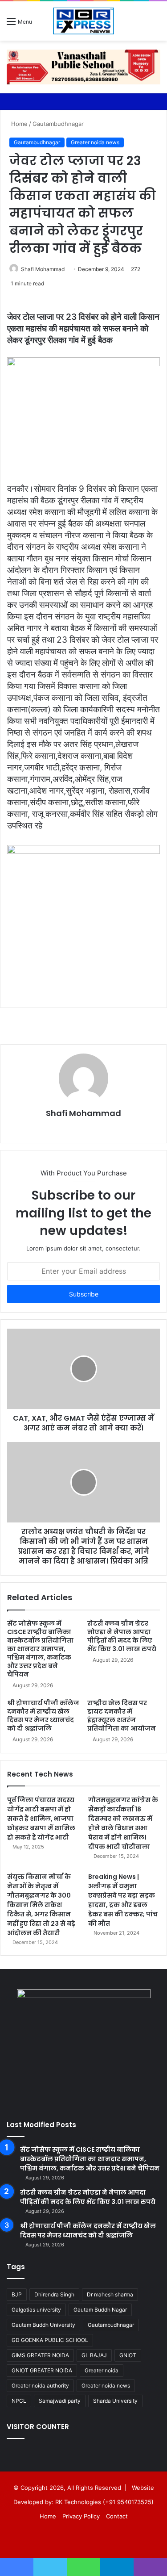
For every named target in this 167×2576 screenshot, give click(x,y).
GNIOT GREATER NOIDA (42, 2370)
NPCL (19, 2401)
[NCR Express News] (83, 21)
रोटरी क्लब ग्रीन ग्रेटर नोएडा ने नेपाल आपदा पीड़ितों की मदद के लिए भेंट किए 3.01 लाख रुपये (122, 1636)
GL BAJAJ (94, 2355)
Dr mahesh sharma (110, 2294)
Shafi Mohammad (43, 269)
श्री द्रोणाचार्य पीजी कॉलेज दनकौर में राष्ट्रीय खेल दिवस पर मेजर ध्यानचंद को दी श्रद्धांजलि (43, 1716)
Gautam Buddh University (43, 2325)
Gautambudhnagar (58, 124)
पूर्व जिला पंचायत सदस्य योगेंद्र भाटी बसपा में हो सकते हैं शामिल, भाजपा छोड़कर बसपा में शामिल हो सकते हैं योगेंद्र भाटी (41, 1819)
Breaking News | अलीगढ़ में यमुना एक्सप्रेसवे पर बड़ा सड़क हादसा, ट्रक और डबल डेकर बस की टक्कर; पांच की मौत (123, 1900)
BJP (17, 2294)
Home (18, 124)
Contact (117, 2516)
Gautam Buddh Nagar (100, 2310)
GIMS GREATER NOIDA (40, 2355)
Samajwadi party (60, 2401)
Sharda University (115, 2401)
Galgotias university (36, 2310)
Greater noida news (95, 142)
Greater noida (102, 2370)
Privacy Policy (81, 2516)
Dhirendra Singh (54, 2294)
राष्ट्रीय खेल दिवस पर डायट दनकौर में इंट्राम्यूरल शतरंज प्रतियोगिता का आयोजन (122, 1716)
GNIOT (128, 2355)
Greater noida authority (40, 2386)
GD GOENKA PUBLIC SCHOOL (50, 2340)
